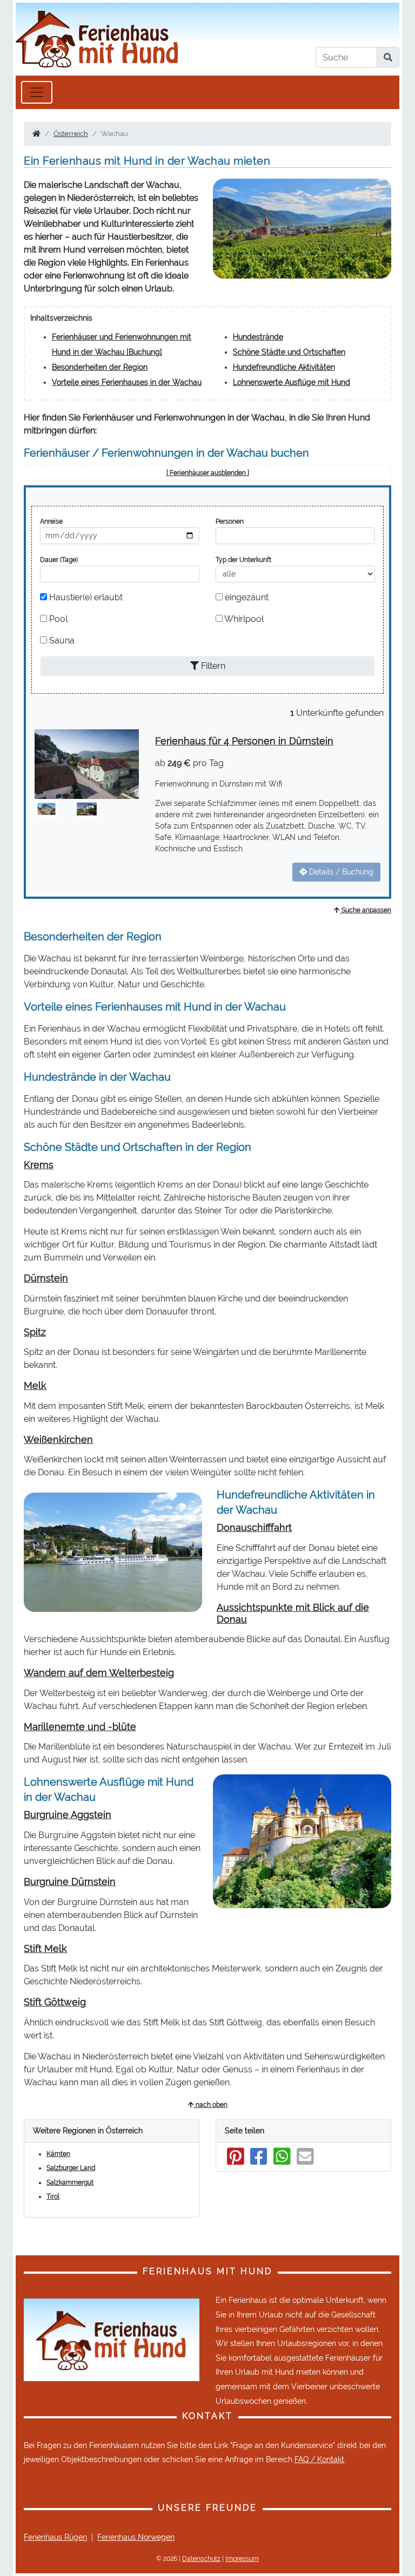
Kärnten (58, 2154)
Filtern (212, 666)
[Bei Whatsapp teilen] (282, 2161)
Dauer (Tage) (59, 560)
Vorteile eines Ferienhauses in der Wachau (127, 382)
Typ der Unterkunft (243, 560)
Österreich (71, 134)
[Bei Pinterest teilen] (236, 2161)
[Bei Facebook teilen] (259, 2161)
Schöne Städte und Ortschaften (289, 352)
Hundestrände (258, 337)
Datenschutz (201, 2559)
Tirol (53, 2197)
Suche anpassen (366, 910)
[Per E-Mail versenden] (305, 2161)
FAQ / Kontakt (319, 2459)
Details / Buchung (340, 872)
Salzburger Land (71, 2168)
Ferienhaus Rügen (55, 2537)
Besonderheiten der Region (100, 367)
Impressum (242, 2559)
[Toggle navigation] (37, 92)
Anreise (51, 521)
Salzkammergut (70, 2182)
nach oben (211, 2105)
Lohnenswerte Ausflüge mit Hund (292, 382)
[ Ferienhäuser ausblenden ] (208, 473)
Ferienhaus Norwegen (136, 2537)
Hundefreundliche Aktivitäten (284, 367)
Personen (230, 521)
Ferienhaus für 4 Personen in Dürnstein (244, 741)
